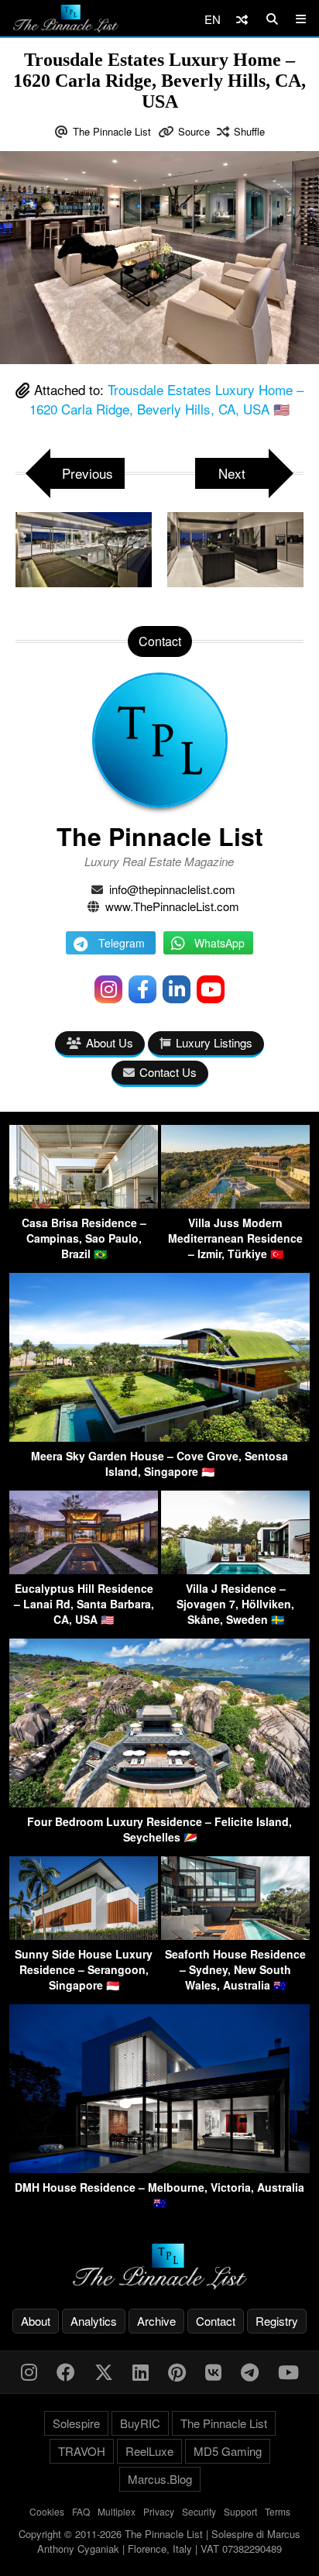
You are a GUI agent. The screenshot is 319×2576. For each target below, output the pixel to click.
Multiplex (117, 2511)
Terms (278, 2511)
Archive (156, 2321)
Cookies (47, 2511)
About (36, 2321)
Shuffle (249, 131)
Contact (216, 2321)
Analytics (94, 2321)
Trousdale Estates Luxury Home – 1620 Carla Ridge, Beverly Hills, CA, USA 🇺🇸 (166, 399)
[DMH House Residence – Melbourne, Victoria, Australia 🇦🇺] (159, 2168)
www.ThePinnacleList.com (172, 906)
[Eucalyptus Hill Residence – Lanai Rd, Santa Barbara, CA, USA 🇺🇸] (84, 1569)
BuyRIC (140, 2423)
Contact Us (168, 1072)
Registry (277, 2321)
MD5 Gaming (228, 2451)
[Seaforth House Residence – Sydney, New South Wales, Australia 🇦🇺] (235, 1935)
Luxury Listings (214, 1042)
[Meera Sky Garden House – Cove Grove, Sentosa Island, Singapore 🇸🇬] (159, 1437)
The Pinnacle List (112, 131)
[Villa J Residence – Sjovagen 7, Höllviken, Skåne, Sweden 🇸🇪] (235, 1569)
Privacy (159, 2511)
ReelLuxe (149, 2451)
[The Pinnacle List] (159, 2266)
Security (199, 2511)
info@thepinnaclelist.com (172, 889)
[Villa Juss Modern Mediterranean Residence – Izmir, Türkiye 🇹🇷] (235, 1204)
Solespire (76, 2423)
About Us (110, 1042)
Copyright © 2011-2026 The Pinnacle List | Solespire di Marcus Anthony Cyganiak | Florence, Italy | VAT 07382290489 (159, 2542)
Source (194, 131)
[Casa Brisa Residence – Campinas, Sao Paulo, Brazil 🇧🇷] (84, 1204)
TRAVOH (82, 2451)
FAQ (81, 2511)
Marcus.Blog (160, 2479)
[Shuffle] (242, 19)
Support (240, 2511)
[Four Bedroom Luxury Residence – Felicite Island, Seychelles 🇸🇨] (159, 1802)
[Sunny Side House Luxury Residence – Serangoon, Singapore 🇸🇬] (84, 1935)
